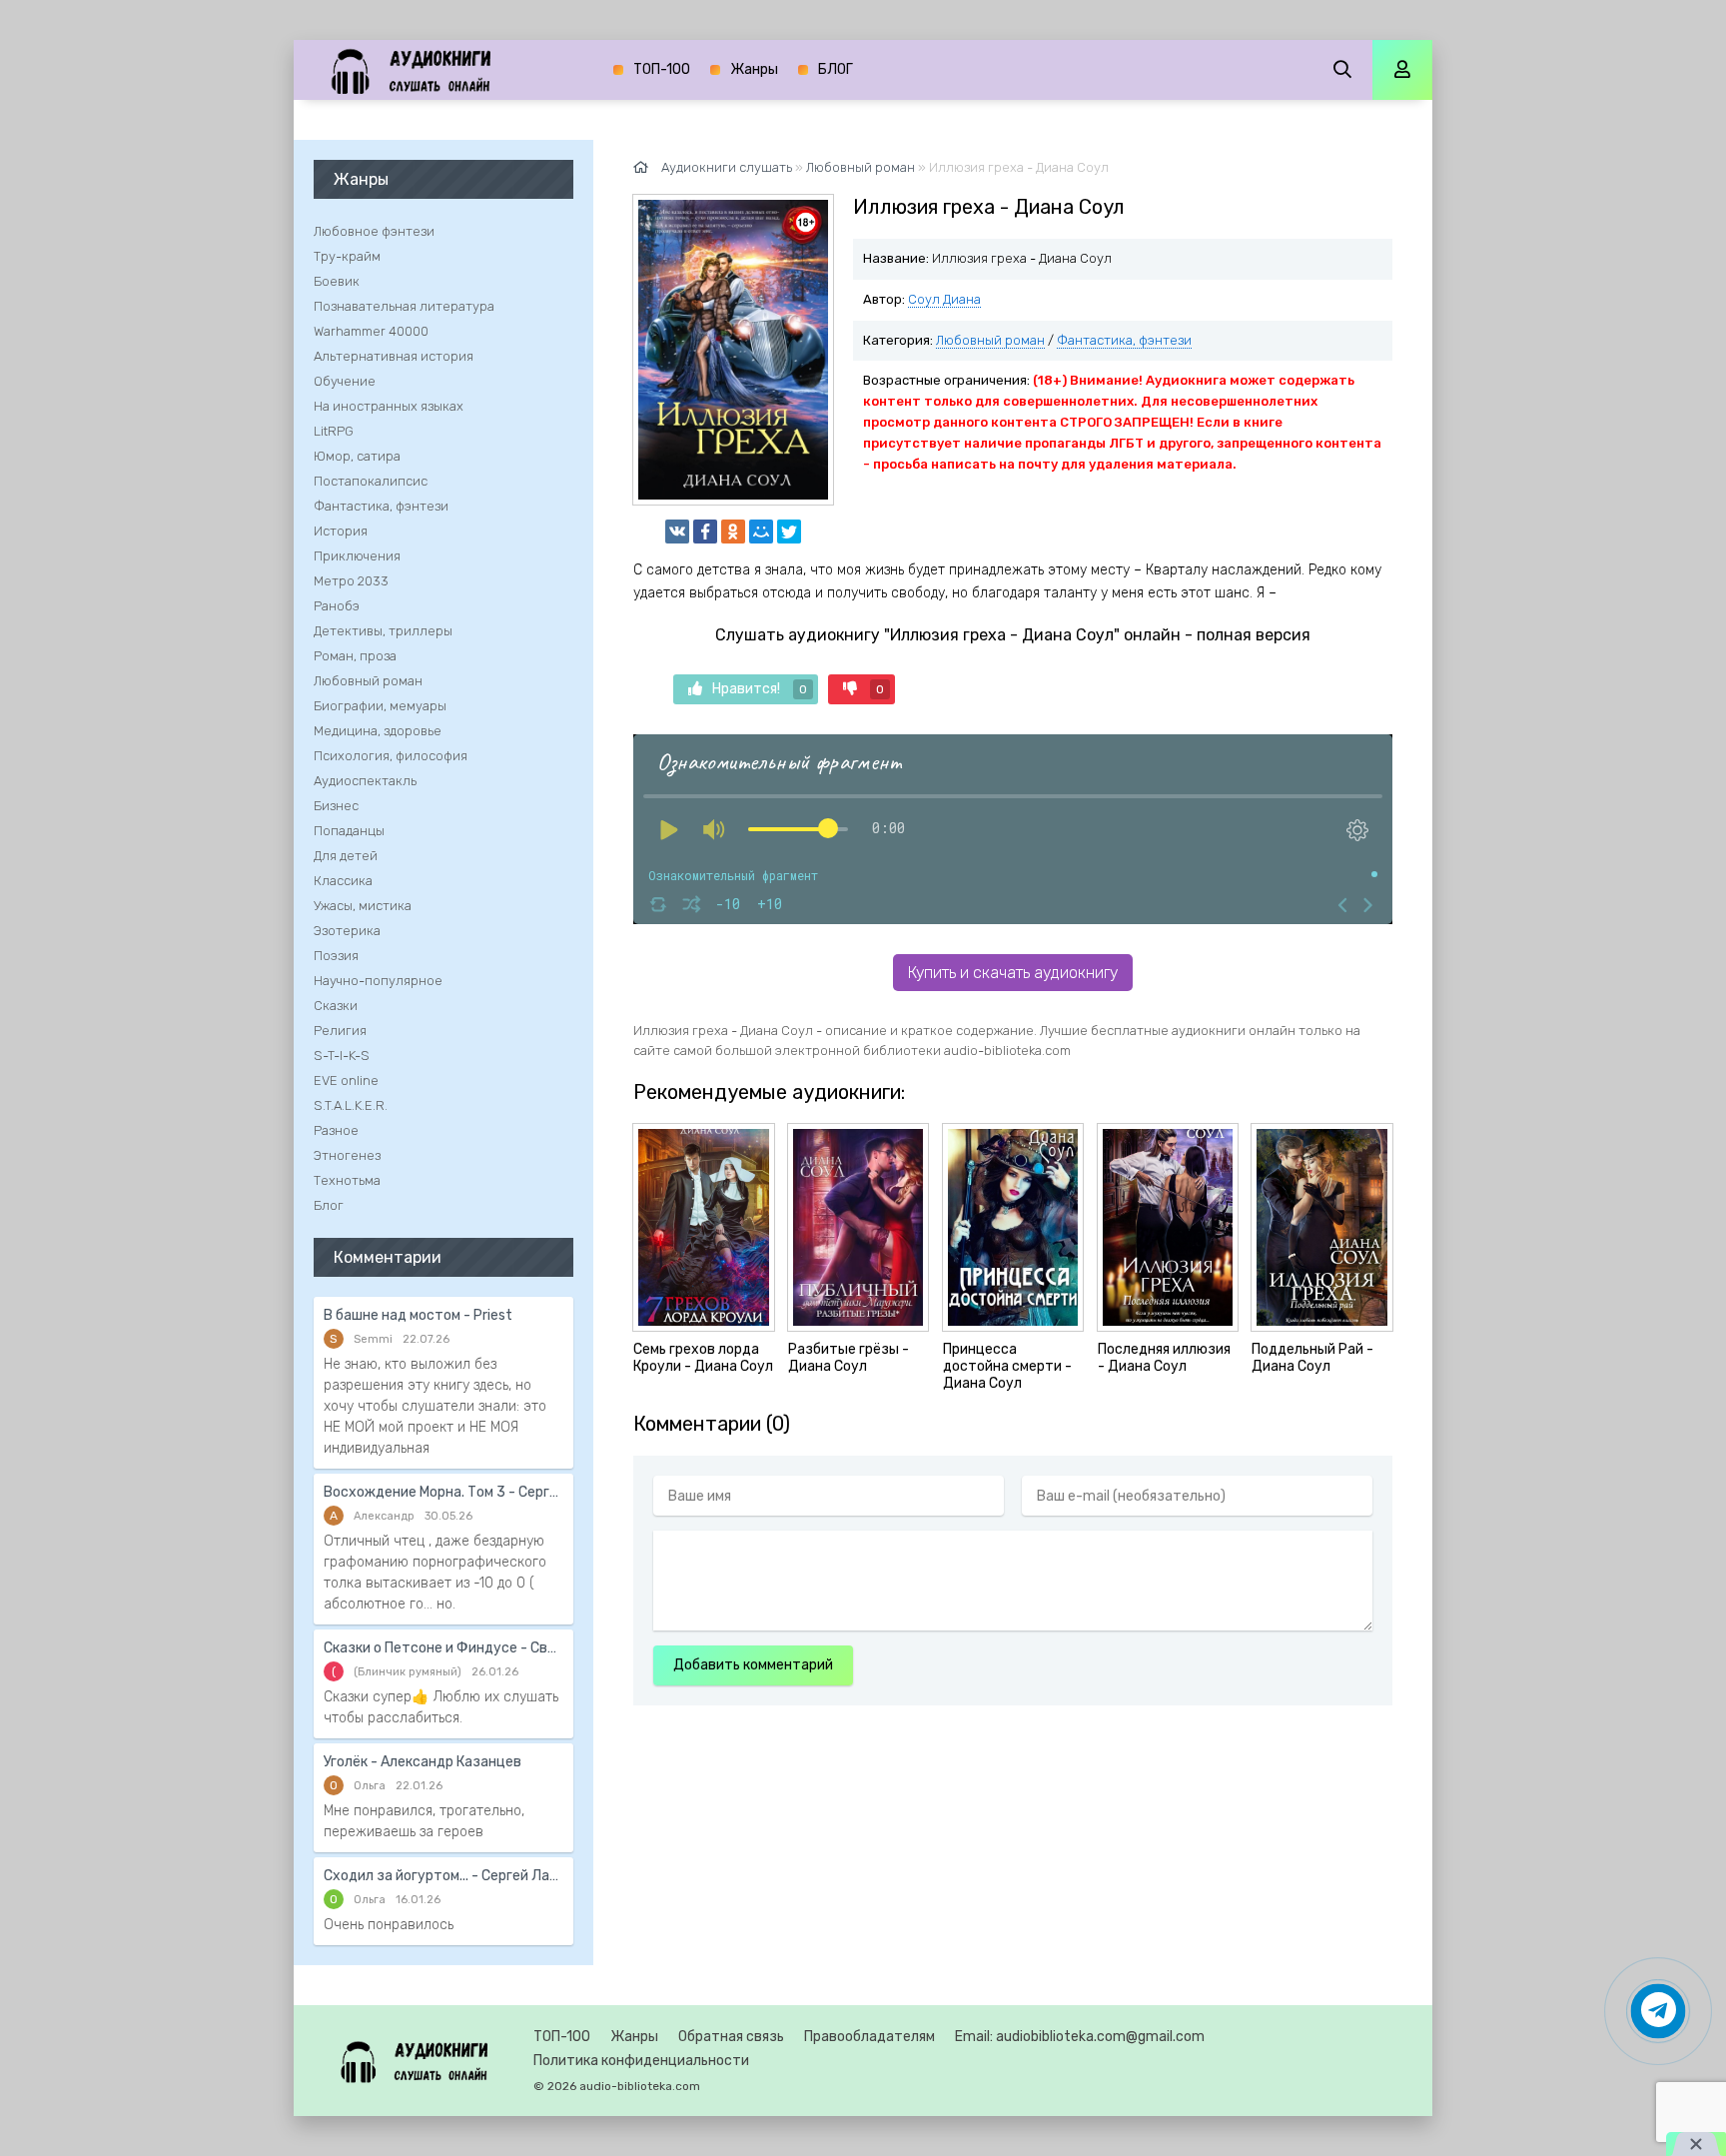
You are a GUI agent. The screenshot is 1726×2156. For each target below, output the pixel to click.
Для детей (346, 856)
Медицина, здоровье (378, 731)
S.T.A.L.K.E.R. (351, 1105)
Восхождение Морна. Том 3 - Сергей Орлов (443, 1492)
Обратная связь (731, 2037)
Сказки (336, 1006)
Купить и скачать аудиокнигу (1013, 973)
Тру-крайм (347, 256)
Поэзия (336, 956)
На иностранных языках (389, 406)
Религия (340, 1031)
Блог (329, 1205)
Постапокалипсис (371, 481)
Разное (336, 1130)
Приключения (357, 556)
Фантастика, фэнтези (1124, 340)
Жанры (754, 69)
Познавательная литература (404, 306)
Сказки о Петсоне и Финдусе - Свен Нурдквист (443, 1648)
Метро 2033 (351, 581)
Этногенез (347, 1155)
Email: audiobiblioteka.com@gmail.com (1080, 2037)
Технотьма (347, 1180)
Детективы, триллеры (383, 631)
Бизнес (336, 806)
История (341, 531)
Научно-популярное (378, 981)
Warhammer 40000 (371, 331)
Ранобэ (337, 606)
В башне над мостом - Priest (418, 1315)
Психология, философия (391, 756)
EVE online (346, 1080)
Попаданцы (349, 831)
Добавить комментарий (753, 1665)
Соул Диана (944, 299)
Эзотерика (347, 931)
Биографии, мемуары (380, 706)
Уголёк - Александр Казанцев (423, 1762)
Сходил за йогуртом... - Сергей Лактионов (443, 1876)
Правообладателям (869, 2037)
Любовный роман (990, 340)
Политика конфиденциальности (641, 2061)
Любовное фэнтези (374, 231)
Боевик (337, 281)
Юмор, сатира (357, 456)
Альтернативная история (394, 356)
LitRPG (334, 431)
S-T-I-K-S (342, 1056)
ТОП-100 (662, 69)
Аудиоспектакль (365, 781)
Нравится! (760, 689)
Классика (343, 881)
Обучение (345, 381)
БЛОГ (836, 69)
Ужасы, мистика (363, 906)
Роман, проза (355, 656)
